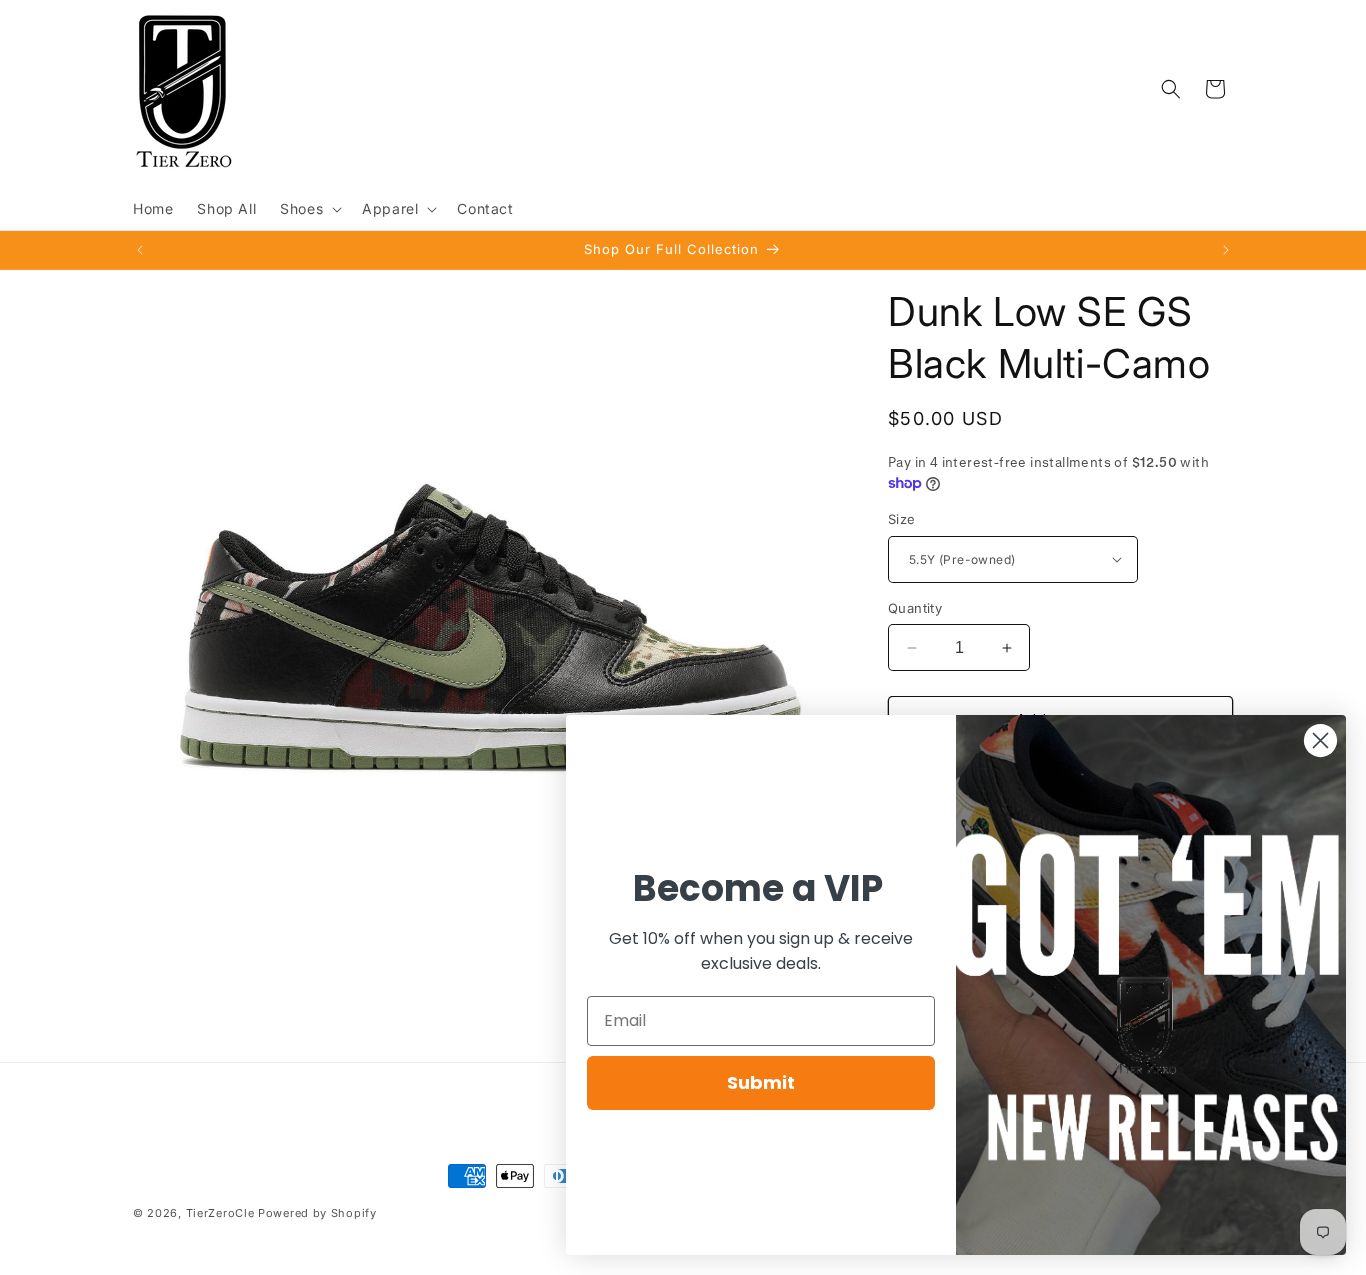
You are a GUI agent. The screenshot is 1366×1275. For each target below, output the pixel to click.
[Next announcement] (1226, 250)
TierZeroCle (220, 1213)
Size (902, 519)
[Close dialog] (1320, 740)
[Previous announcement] (140, 250)
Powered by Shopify (317, 1213)
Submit (761, 1082)
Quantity (915, 608)
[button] (309, 209)
